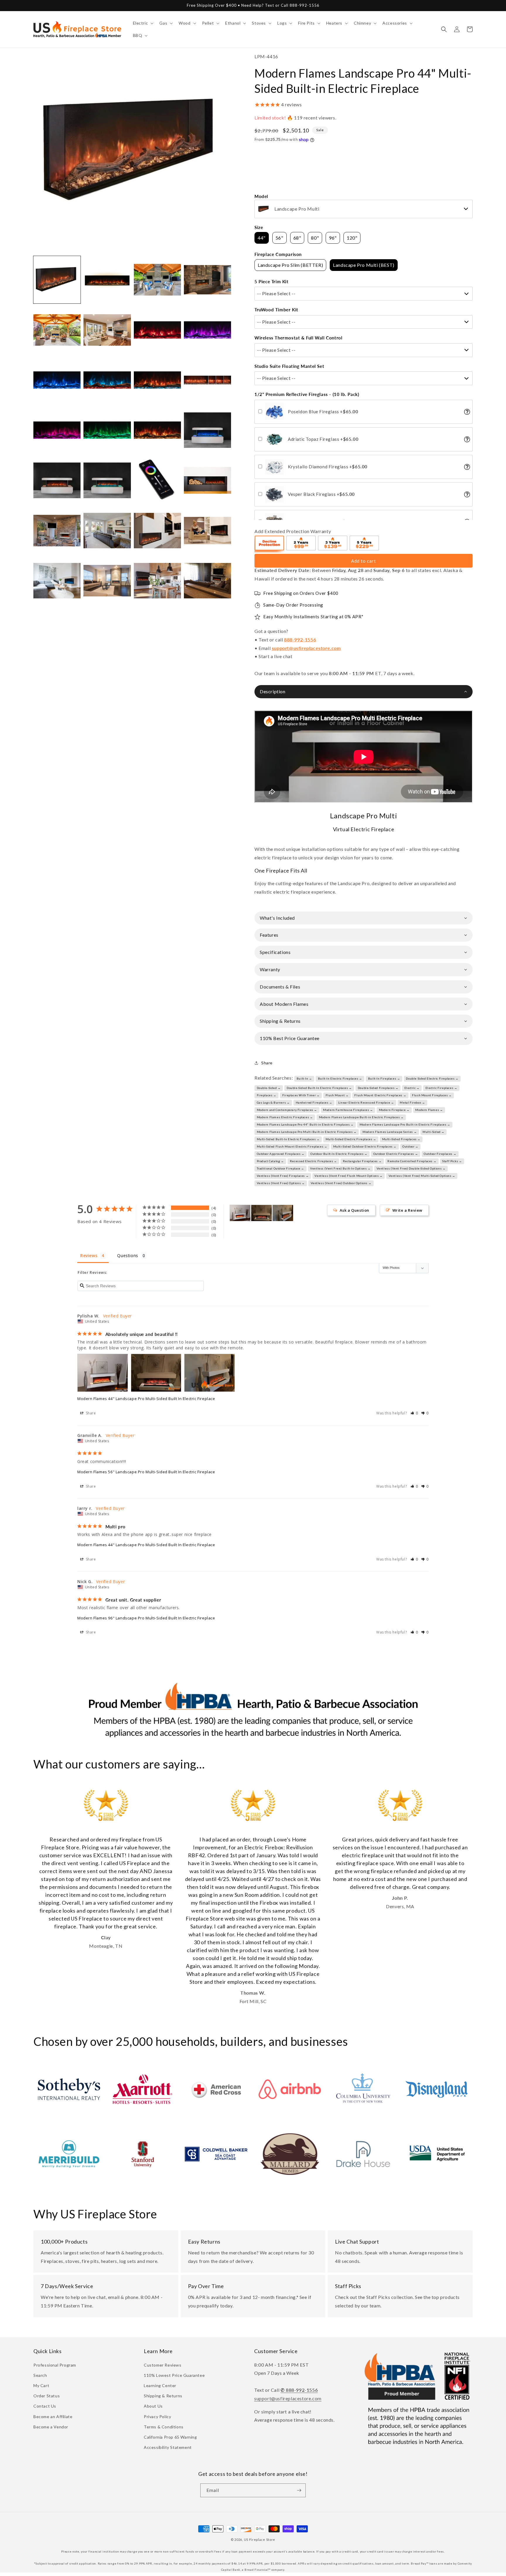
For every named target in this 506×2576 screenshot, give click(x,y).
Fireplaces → (267, 1095)
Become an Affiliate (53, 2417)
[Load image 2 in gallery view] (107, 280)
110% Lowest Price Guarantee (174, 2375)
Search (40, 2375)
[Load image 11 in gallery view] (157, 380)
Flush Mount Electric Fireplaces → (380, 1095)
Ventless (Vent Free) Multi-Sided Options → (422, 1176)
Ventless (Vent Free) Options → (281, 1183)
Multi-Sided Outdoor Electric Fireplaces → (365, 1146)
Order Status (47, 2396)
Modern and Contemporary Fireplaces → (287, 1110)
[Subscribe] (299, 2490)
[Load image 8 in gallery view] (207, 330)
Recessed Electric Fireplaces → (313, 1161)
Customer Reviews (163, 2365)
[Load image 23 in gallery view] (157, 531)
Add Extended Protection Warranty (293, 531)
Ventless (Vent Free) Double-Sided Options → (411, 1168)
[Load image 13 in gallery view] (57, 430)
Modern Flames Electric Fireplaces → (285, 1117)
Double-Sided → (269, 1088)
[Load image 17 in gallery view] (57, 480)
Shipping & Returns (163, 2396)
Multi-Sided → (434, 1132)
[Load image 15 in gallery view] (157, 430)
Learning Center (160, 2385)
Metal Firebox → (412, 1102)
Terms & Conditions (164, 2427)
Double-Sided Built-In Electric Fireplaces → (319, 1088)
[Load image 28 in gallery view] (207, 581)
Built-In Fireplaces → (384, 1078)
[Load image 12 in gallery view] (207, 380)
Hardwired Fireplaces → (314, 1102)
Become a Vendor (51, 2427)
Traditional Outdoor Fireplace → (281, 1168)
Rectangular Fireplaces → (362, 1161)
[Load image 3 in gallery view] (157, 280)
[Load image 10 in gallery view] (107, 380)
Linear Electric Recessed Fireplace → (366, 1102)
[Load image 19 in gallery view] (157, 480)
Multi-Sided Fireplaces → (401, 1139)
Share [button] (267, 1063)
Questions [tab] (128, 1255)
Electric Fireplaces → (441, 1088)
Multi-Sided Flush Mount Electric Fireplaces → (292, 1146)
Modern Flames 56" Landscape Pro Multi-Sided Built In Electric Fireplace (146, 1472)
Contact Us (45, 2406)
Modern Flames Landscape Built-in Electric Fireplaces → (361, 1117)
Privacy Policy (157, 2417)
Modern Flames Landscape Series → (390, 1132)
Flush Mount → (337, 1095)
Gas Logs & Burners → (273, 1102)
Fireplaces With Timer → (301, 1095)
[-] (270, 544)
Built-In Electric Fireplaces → (340, 1078)
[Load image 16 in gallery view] (207, 430)
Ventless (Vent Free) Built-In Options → (340, 1168)
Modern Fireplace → (394, 1110)
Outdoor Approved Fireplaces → (281, 1154)
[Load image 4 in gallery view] (207, 280)
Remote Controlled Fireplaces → (412, 1161)
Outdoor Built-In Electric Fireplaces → (339, 1154)
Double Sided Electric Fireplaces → (432, 1078)
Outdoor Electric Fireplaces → (396, 1154)
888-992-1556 (300, 640)
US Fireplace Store (260, 2540)
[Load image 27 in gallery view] (157, 581)
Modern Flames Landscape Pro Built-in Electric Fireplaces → (405, 1124)
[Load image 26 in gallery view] (107, 581)
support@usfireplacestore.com (306, 648)
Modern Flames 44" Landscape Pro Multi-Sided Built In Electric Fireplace (146, 1399)
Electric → (412, 1088)
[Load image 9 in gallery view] (57, 380)
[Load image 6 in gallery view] (107, 330)
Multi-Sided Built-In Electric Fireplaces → (288, 1139)
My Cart (41, 2385)
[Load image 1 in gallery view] (57, 280)
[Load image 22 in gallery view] (107, 531)
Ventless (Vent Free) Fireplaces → (283, 1176)
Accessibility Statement (168, 2447)
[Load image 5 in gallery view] (57, 330)
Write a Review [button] (407, 1210)
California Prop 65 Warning (170, 2437)
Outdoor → (410, 1146)
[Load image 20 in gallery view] (207, 480)
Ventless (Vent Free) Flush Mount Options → (348, 1176)
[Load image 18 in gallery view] (107, 480)
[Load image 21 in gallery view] (57, 531)
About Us (153, 2406)
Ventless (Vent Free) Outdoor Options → (341, 1183)
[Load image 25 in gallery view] (57, 581)
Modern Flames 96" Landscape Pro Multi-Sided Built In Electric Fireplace (146, 1618)
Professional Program (55, 2365)
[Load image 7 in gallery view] (157, 330)
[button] (143, 23)
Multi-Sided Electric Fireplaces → (351, 1139)
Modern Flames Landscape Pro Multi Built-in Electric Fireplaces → (307, 1132)
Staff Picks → (452, 1161)
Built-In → (304, 1078)
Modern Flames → (429, 1110)
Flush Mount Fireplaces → (432, 1095)
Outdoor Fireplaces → (440, 1154)
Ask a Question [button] (354, 1210)
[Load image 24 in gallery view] (207, 531)
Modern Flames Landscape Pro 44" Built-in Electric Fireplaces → (305, 1124)
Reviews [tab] (89, 1255)
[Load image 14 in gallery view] (107, 430)
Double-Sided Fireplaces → (378, 1088)
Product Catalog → (270, 1161)
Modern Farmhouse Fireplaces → (348, 1110)
